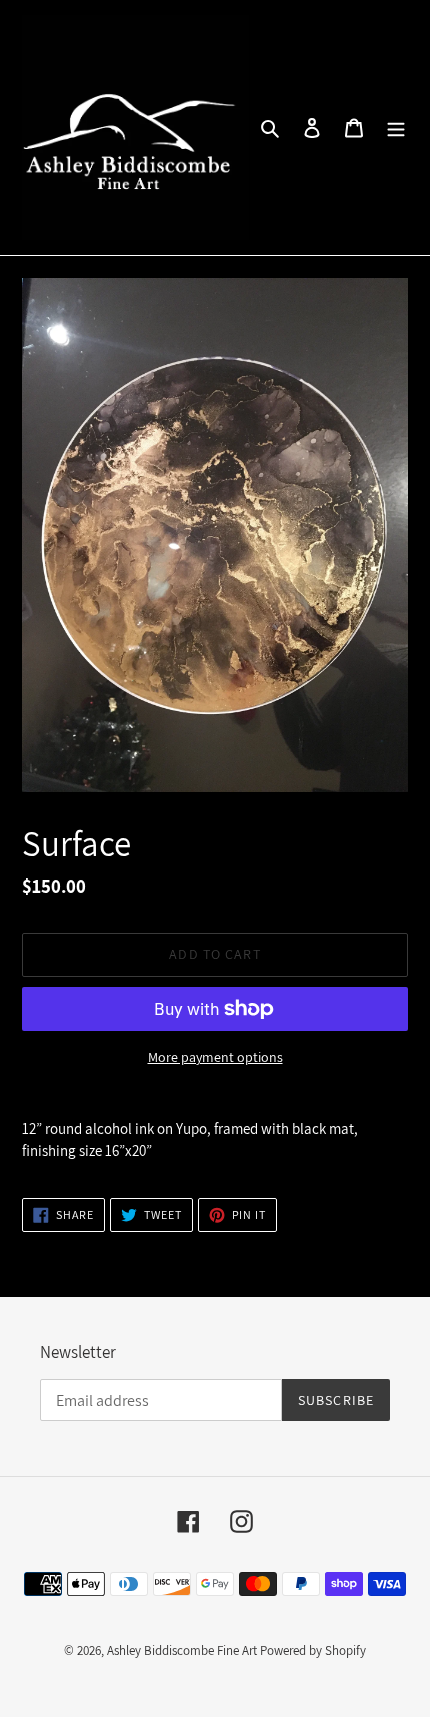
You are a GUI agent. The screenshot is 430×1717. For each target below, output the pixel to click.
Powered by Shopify (313, 1650)
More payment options (215, 1057)
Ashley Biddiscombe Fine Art (182, 1650)
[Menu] (396, 127)
